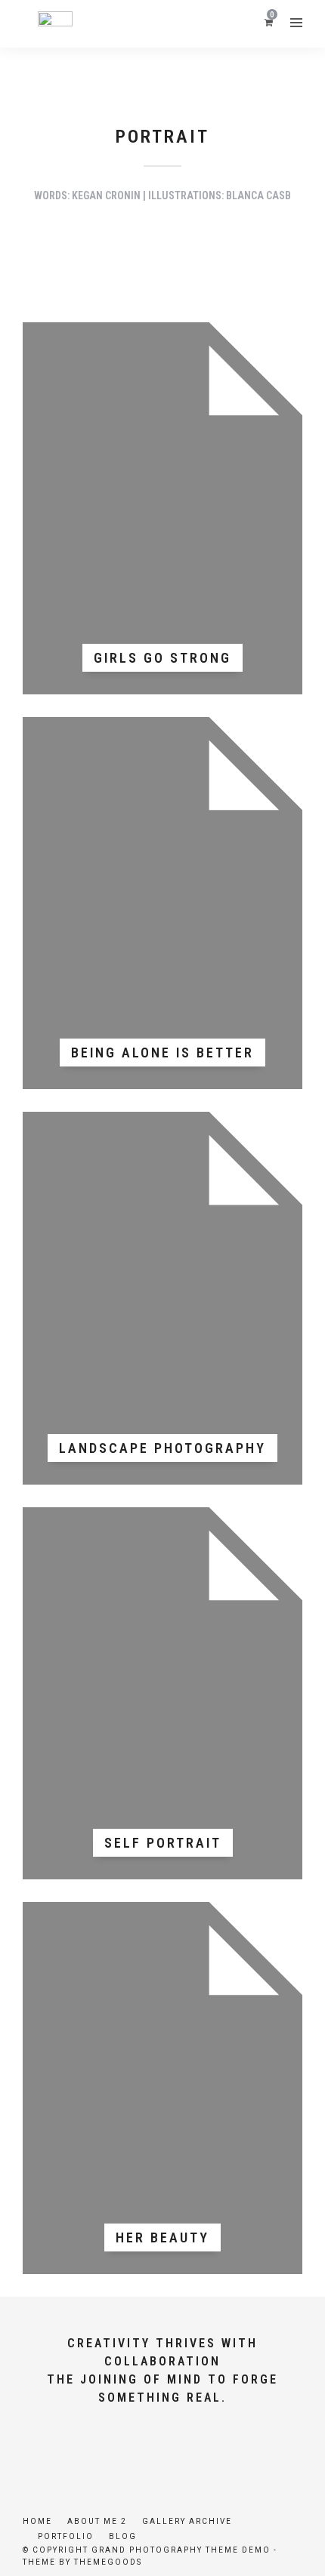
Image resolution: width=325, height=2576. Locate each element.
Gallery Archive (187, 2521)
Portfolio (66, 2536)
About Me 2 (97, 2521)
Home (37, 2521)
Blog (123, 2536)
